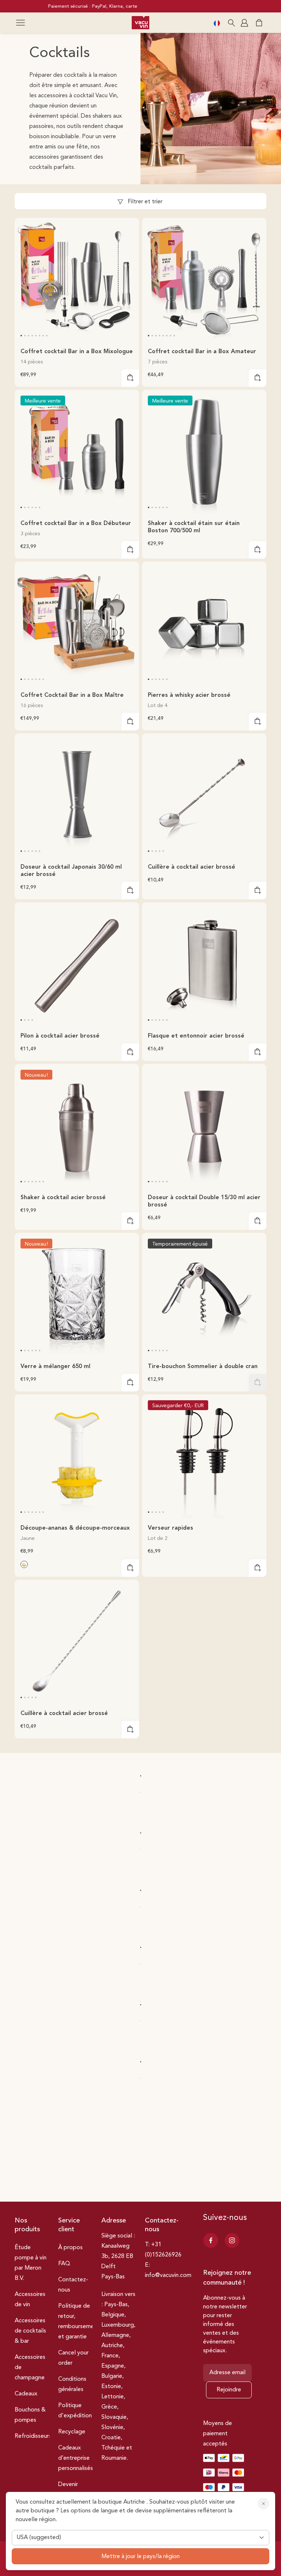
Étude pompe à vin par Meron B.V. (31, 2263)
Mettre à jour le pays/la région (140, 2557)
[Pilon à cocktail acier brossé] (77, 964)
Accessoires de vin (30, 2300)
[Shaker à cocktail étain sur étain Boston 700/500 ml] (204, 452)
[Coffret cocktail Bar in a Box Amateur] (204, 280)
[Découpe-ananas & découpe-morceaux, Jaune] (24, 1564)
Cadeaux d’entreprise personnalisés (76, 2458)
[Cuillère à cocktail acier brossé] (204, 796)
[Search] (231, 23)
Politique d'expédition (75, 2411)
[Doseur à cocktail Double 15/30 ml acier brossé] (204, 1126)
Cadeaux (26, 2394)
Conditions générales (72, 2384)
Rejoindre (229, 2390)
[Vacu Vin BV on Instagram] (232, 2240)
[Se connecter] (245, 23)
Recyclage (72, 2432)
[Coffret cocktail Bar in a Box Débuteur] (77, 452)
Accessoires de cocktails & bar (30, 2331)
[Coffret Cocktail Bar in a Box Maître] (77, 624)
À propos (70, 2248)
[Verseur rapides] (204, 1457)
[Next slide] (129, 279)
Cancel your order (73, 2358)
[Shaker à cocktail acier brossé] (77, 1126)
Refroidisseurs (33, 2436)
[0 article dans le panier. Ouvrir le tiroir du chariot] (259, 23)
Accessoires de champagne (30, 2368)
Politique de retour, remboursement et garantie (79, 2322)
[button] (20, 23)
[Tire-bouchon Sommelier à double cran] (204, 1295)
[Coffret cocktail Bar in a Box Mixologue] (77, 280)
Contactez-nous (73, 2285)
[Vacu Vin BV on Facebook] (211, 2240)
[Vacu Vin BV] (140, 23)
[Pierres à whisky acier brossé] (204, 624)
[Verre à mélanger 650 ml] (77, 1295)
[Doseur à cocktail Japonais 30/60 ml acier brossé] (77, 796)
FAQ (64, 2264)
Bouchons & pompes (30, 2415)
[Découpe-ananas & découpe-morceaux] (77, 1457)
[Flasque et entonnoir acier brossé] (204, 964)
